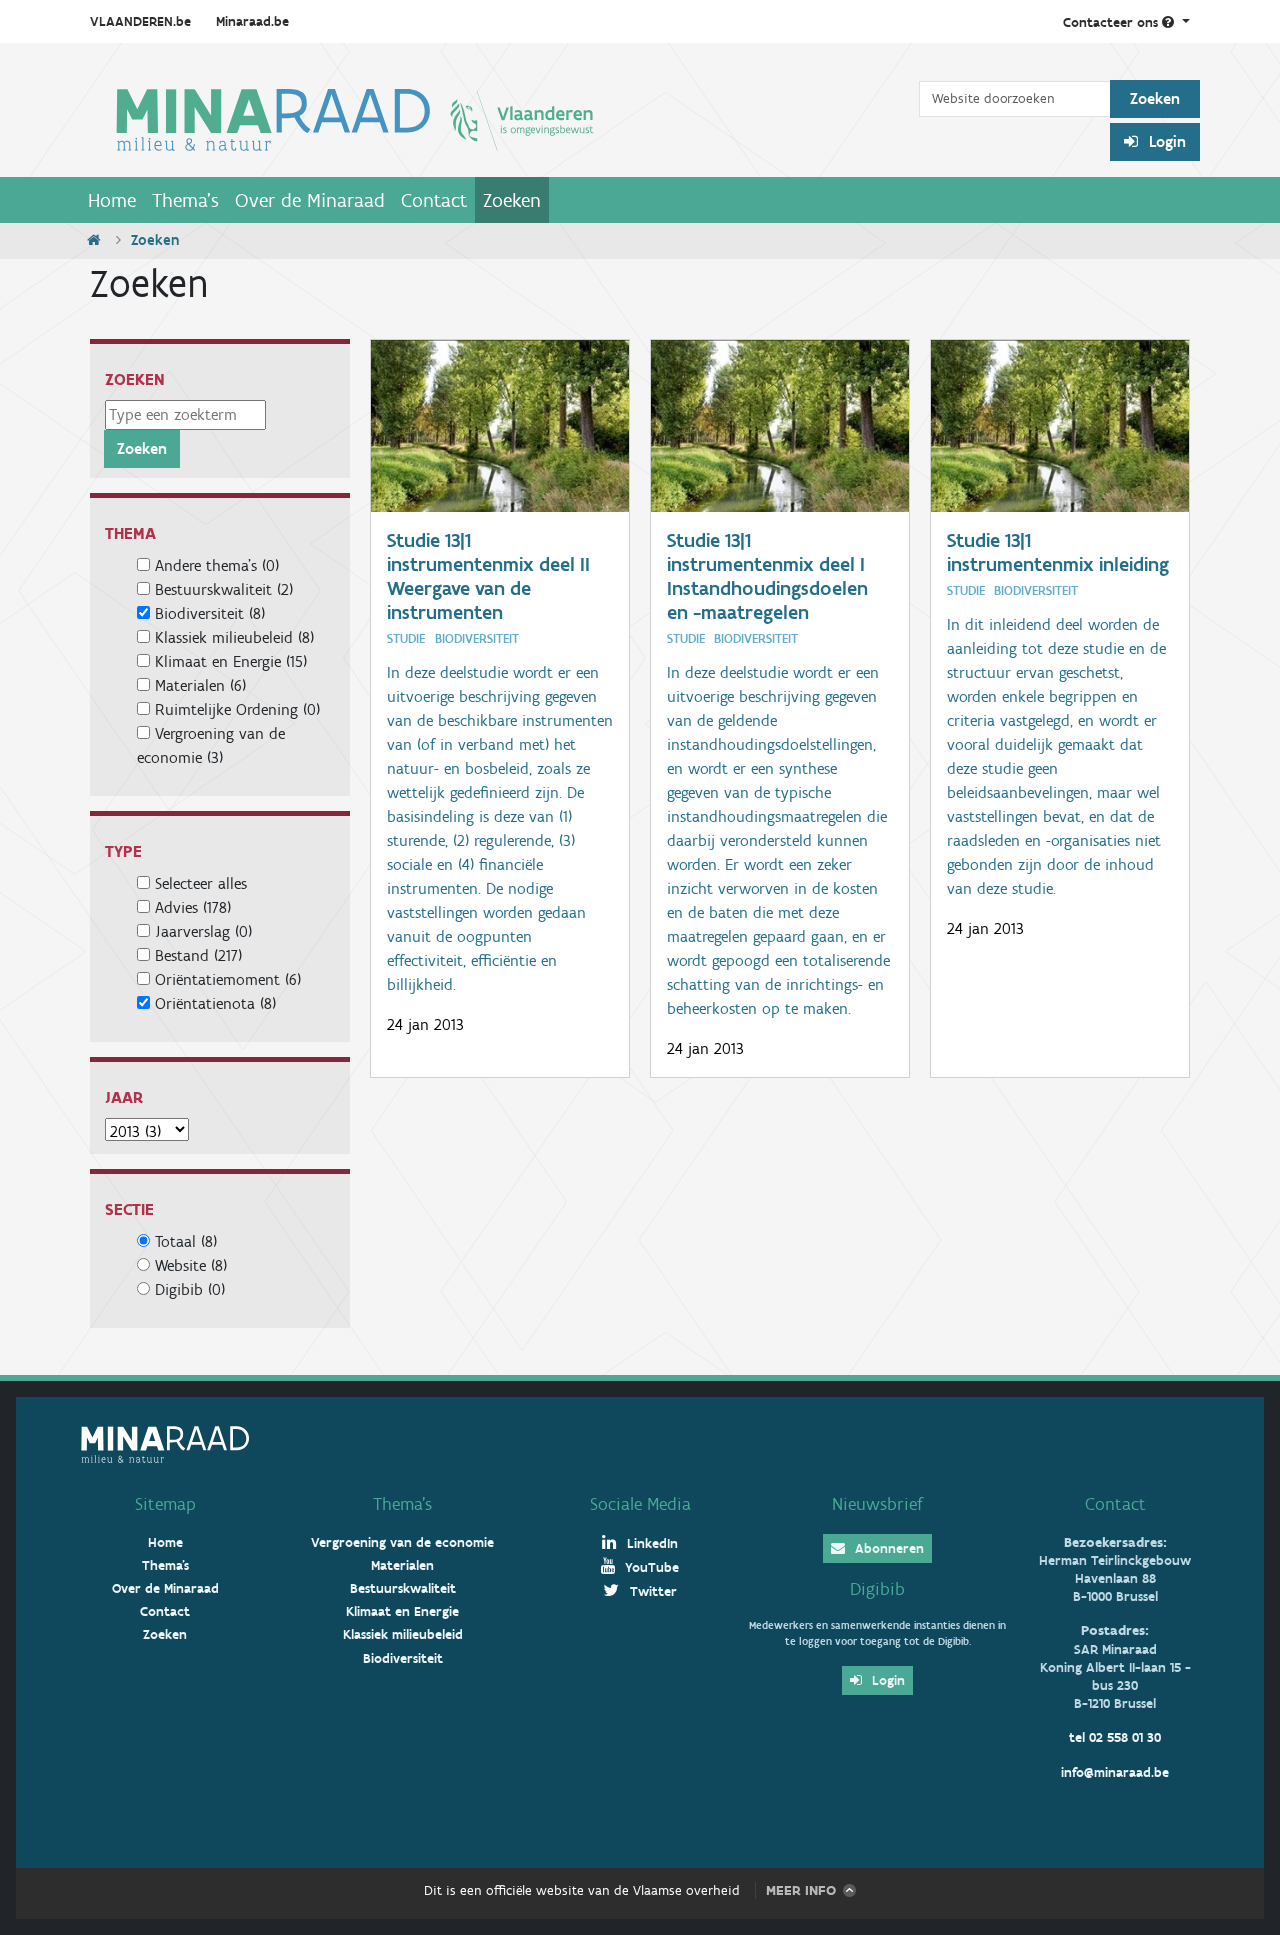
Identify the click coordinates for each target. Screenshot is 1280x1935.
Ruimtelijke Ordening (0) (237, 709)
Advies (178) (193, 907)
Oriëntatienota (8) (215, 1003)
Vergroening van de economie (402, 1542)
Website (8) (191, 1265)
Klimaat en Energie (402, 1611)
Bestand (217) (198, 955)
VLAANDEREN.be (140, 21)
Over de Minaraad (310, 200)
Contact (434, 200)
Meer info (801, 1890)
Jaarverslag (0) (203, 931)
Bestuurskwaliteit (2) (224, 589)
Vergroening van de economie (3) (211, 745)
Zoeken (512, 200)
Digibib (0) (190, 1289)
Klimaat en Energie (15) (231, 661)
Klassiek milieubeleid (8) (234, 637)
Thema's (185, 200)
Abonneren (887, 1548)
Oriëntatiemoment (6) (228, 979)
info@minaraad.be (1115, 1772)
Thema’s (402, 1504)
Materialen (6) (200, 685)
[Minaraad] (499, 118)
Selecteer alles (198, 883)
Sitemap (165, 1504)
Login (1165, 141)
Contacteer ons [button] (1112, 22)
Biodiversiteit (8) (210, 613)
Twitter (651, 1591)
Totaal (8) (186, 1241)
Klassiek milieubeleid (403, 1634)
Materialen (402, 1565)
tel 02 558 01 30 (1115, 1737)
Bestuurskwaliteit (403, 1588)
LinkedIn (650, 1543)
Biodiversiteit (403, 1658)
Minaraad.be (252, 21)
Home (112, 200)
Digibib (877, 1589)
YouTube (650, 1567)
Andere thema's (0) (217, 565)
